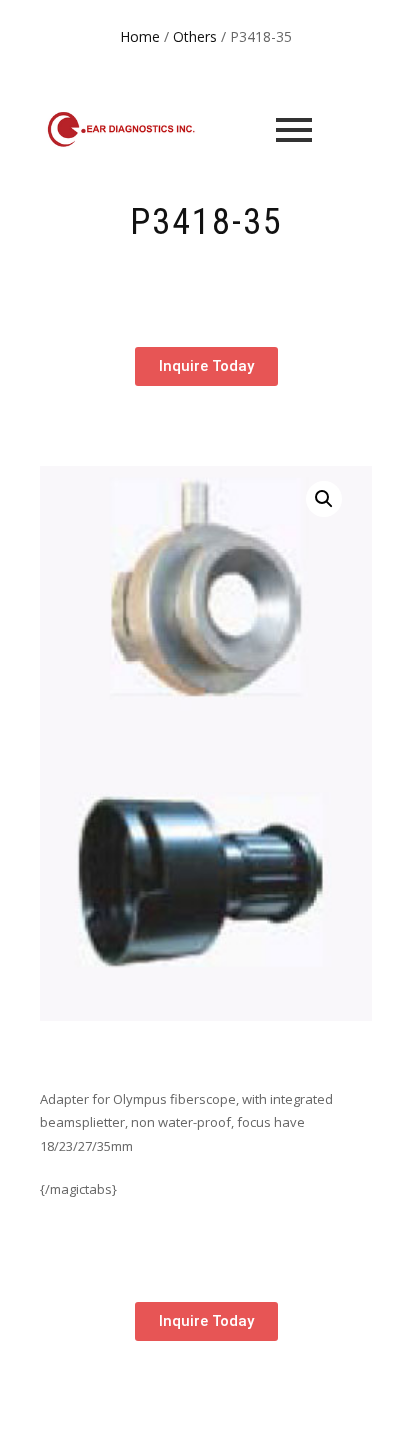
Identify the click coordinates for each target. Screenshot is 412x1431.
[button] (324, 499)
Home (140, 36)
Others (195, 36)
